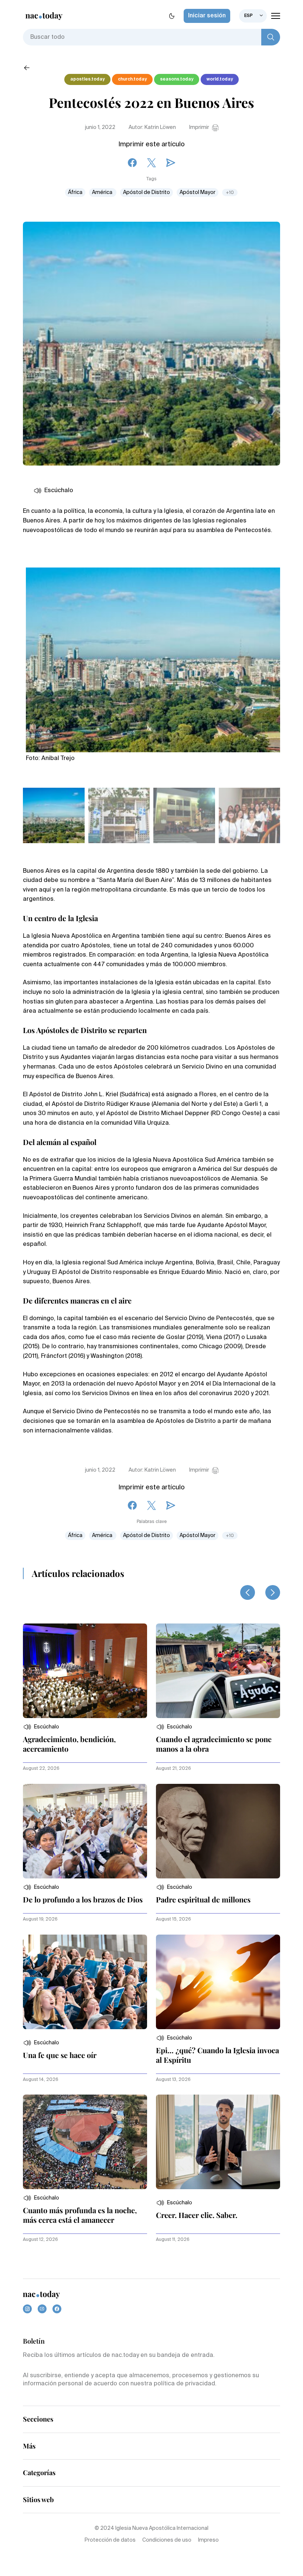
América (103, 192)
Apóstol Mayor (198, 192)
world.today (220, 79)
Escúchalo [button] (59, 491)
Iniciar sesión (207, 16)
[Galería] (153, 656)
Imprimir (199, 127)
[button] (41, 1727)
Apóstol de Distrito (147, 192)
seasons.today (177, 79)
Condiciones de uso (167, 2540)
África (75, 192)
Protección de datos (110, 2540)
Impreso (208, 2540)
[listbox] (253, 16)
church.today (132, 79)
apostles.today (87, 79)
